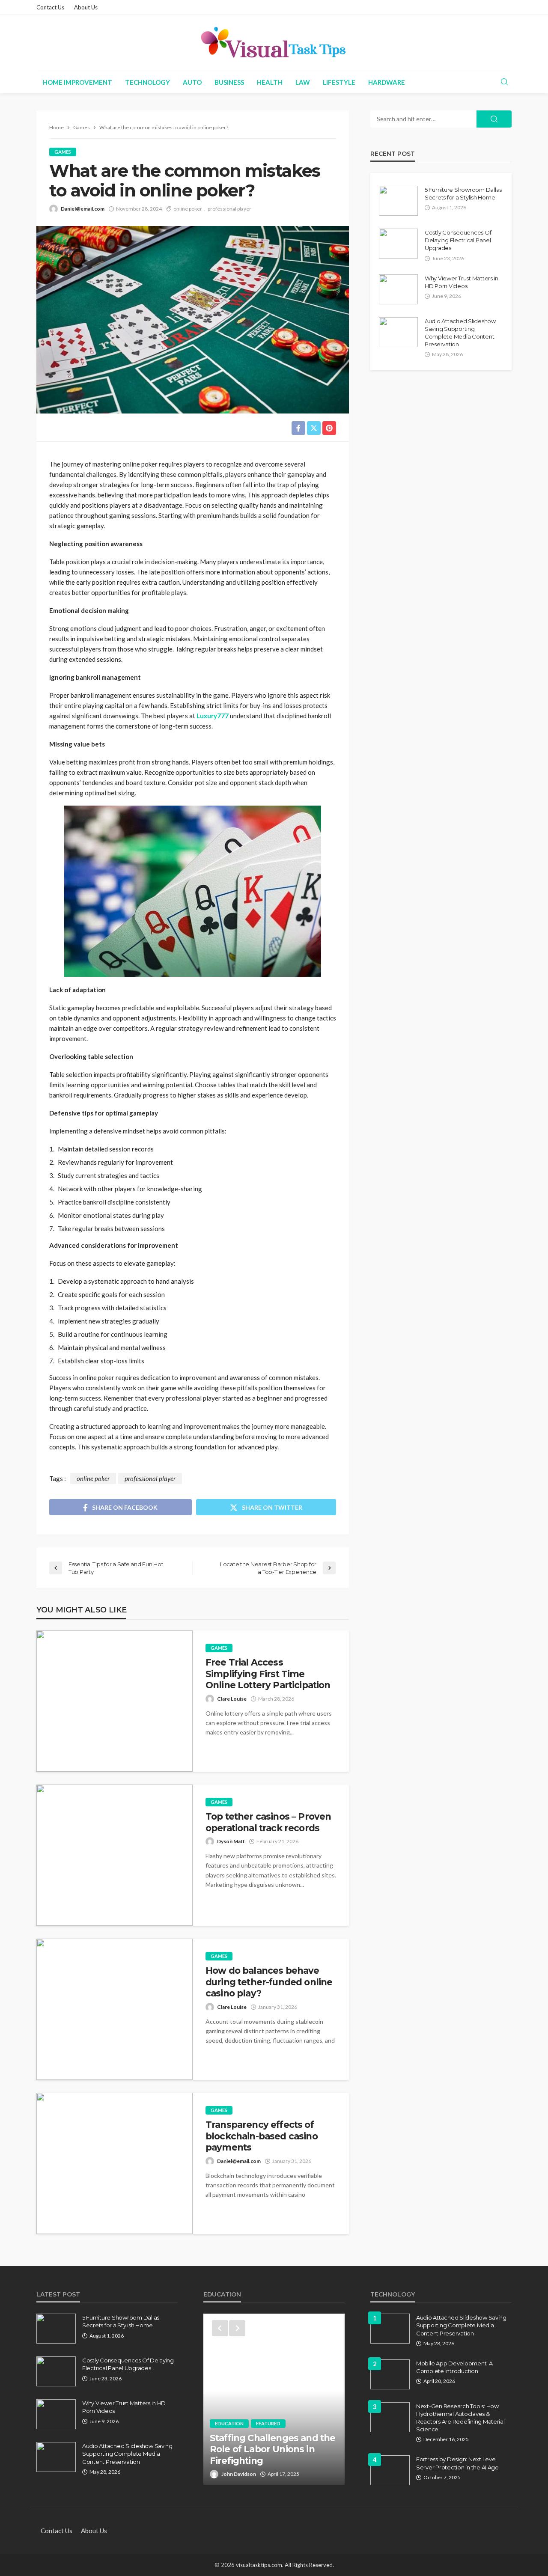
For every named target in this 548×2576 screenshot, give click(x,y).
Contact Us (50, 7)
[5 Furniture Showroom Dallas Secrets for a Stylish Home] (398, 201)
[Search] (504, 82)
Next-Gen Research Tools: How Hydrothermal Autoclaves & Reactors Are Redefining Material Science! (460, 2418)
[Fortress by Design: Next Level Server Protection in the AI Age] (390, 2470)
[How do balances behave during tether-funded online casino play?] (115, 2009)
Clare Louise (232, 1699)
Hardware (387, 82)
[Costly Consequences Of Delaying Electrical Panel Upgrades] (398, 244)
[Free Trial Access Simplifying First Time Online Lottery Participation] (115, 1701)
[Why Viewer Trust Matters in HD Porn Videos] (398, 289)
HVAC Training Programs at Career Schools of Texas (271, 2455)
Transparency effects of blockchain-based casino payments (262, 2136)
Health (270, 82)
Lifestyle (339, 82)
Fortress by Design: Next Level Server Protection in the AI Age (457, 2463)
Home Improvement (77, 82)
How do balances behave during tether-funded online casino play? (269, 1982)
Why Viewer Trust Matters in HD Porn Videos (462, 282)
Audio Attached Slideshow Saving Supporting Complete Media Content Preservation (460, 333)
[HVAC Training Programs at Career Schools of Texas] (274, 2399)
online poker (188, 209)
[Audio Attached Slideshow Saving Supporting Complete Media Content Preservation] (398, 332)
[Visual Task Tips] (274, 43)
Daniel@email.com (83, 209)
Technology (147, 82)
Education (229, 2435)
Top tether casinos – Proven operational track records (268, 1822)
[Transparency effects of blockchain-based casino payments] (115, 2163)
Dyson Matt (231, 1841)
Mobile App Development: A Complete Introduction (454, 2367)
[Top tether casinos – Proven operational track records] (115, 1855)
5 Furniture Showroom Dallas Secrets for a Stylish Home (463, 193)
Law (303, 82)
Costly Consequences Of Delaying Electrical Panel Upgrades (458, 240)
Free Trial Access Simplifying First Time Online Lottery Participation (268, 1674)
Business (229, 82)
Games (63, 152)
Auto (192, 82)
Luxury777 (213, 716)
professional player (229, 209)
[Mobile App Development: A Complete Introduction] (390, 2374)
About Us (86, 7)
